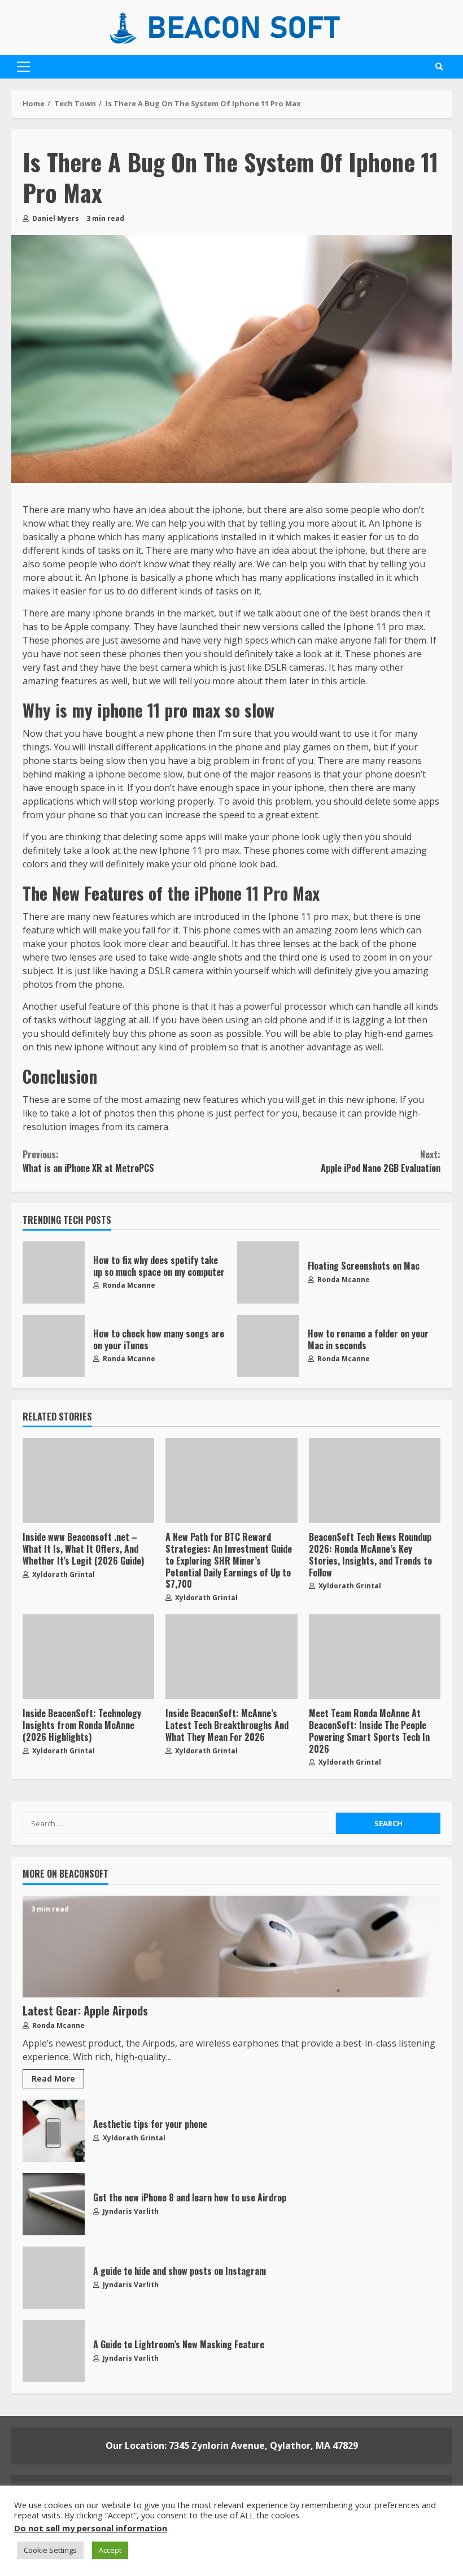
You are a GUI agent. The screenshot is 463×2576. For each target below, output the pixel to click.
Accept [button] (110, 2550)
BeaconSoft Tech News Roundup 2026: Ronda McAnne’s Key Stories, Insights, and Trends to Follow (375, 1480)
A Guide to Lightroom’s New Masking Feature (54, 2351)
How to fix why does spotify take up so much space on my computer (54, 1272)
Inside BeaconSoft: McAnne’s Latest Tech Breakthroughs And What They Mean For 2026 (231, 1657)
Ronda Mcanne (128, 1285)
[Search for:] (179, 1823)
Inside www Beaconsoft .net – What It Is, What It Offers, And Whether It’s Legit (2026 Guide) (88, 1480)
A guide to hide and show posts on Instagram (54, 2278)
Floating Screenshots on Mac (268, 1272)
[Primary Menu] (23, 67)
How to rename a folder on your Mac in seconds (268, 1346)
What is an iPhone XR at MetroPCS (88, 1161)
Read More (53, 2078)
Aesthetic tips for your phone (54, 2131)
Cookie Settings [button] (50, 2550)
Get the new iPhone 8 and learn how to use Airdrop (54, 2204)
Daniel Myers (55, 218)
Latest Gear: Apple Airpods (231, 1947)
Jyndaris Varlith (130, 2211)
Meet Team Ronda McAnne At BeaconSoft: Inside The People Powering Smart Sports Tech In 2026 (375, 1657)
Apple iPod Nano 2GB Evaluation (381, 1161)
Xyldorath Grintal (63, 1574)
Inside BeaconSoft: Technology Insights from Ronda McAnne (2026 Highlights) (88, 1657)
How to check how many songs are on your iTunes (54, 1346)
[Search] (439, 67)
